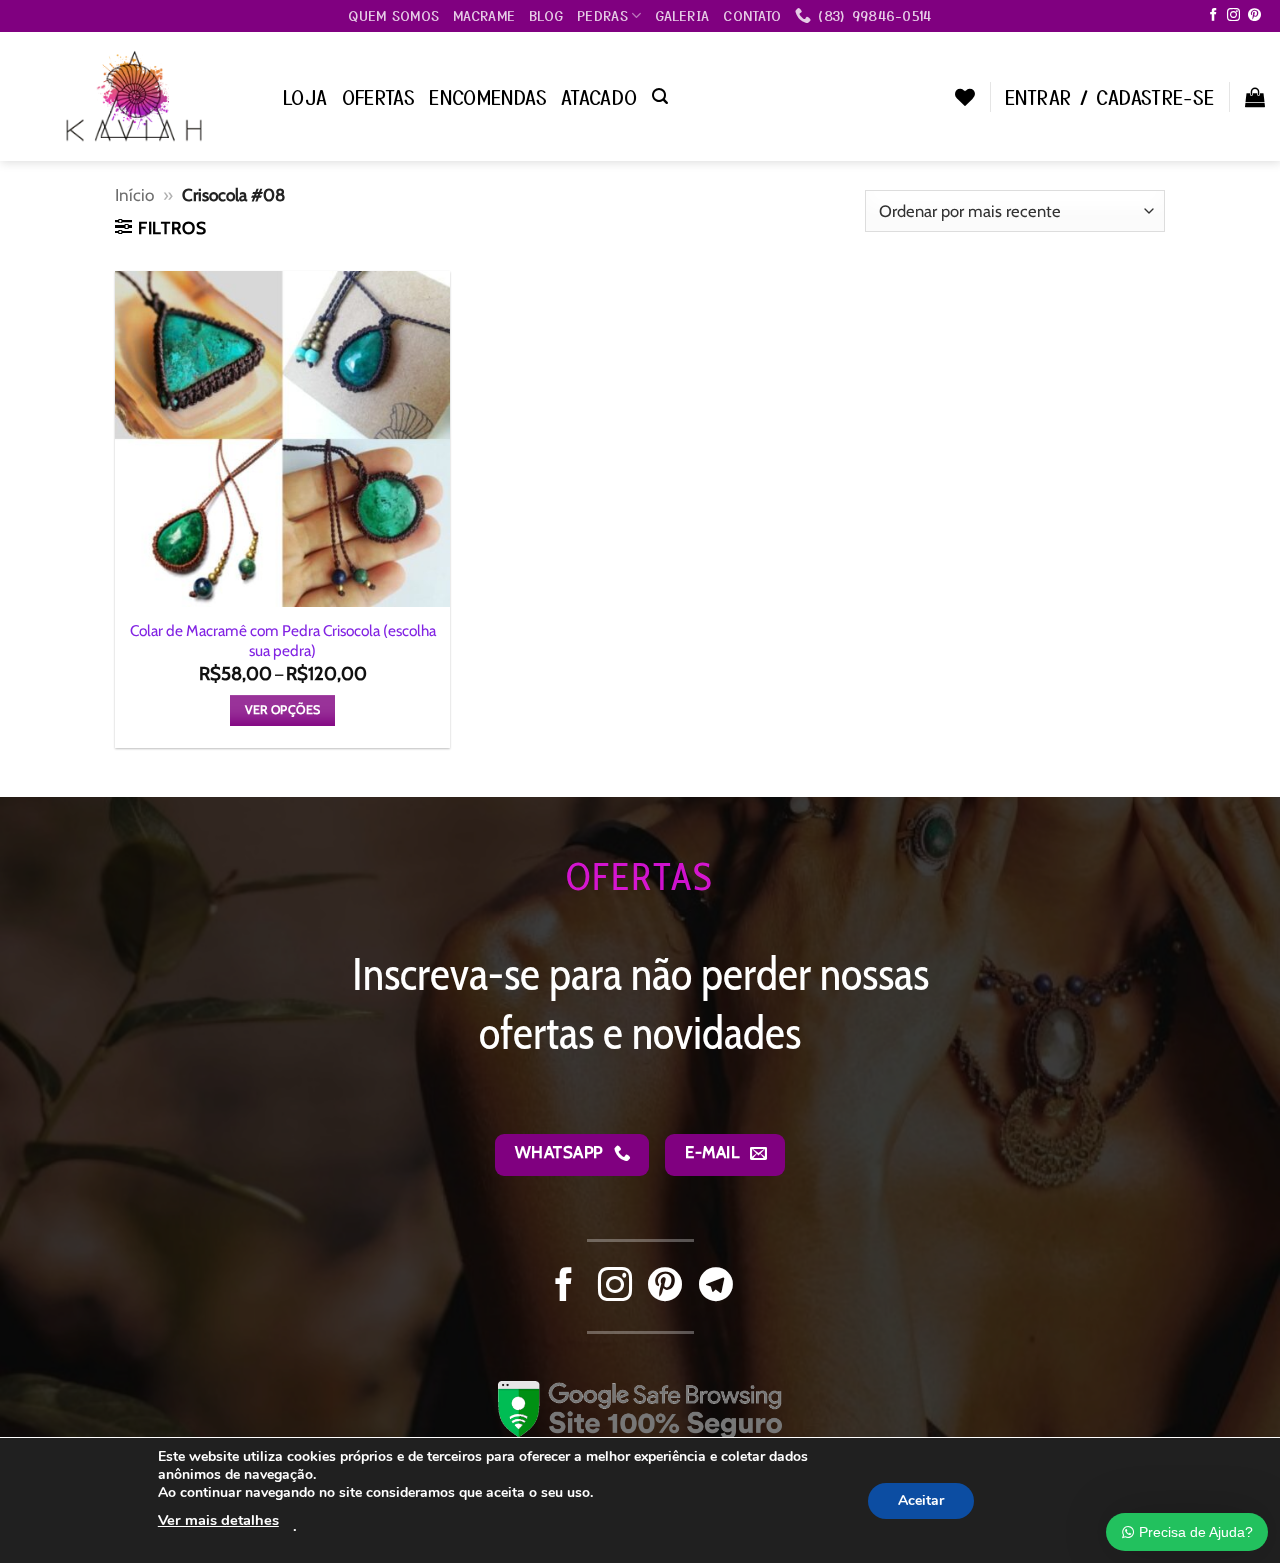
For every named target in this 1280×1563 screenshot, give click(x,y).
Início (134, 194)
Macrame (484, 15)
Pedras (602, 15)
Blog (546, 15)
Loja (305, 96)
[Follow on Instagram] (1233, 15)
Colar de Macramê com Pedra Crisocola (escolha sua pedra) (283, 640)
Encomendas (488, 96)
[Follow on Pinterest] (1254, 15)
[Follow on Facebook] (1213, 15)
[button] (660, 96)
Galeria (682, 15)
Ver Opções (283, 709)
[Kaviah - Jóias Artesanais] (134, 96)
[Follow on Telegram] (716, 1287)
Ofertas (379, 96)
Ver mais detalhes (218, 1520)
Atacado (599, 96)
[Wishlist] (965, 97)
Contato (752, 15)
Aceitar (921, 1499)
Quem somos (393, 15)
